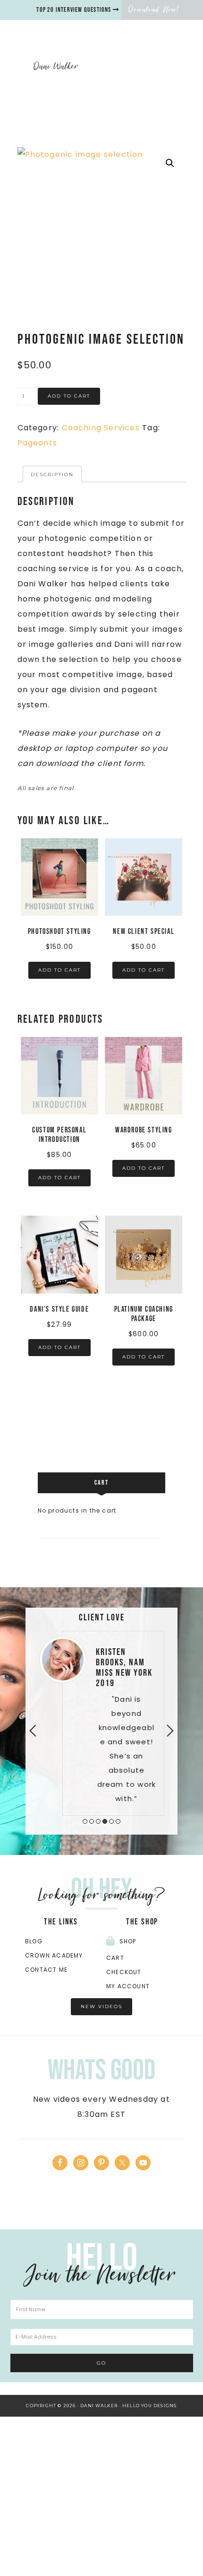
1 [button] (85, 1821)
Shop (128, 1941)
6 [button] (118, 1821)
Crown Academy (54, 1955)
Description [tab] (52, 474)
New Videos (101, 2006)
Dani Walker (56, 66)
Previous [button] (33, 1731)
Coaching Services (101, 428)
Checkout (124, 1972)
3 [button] (98, 1821)
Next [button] (170, 1731)
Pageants (38, 443)
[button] (170, 163)
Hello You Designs (149, 2406)
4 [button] (105, 1821)
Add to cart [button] (59, 970)
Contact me (46, 1970)
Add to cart (69, 396)
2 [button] (92, 1821)
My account (128, 1986)
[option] (101, 1723)
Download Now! (154, 9)
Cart (115, 1958)
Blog (34, 1941)
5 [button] (111, 1821)
